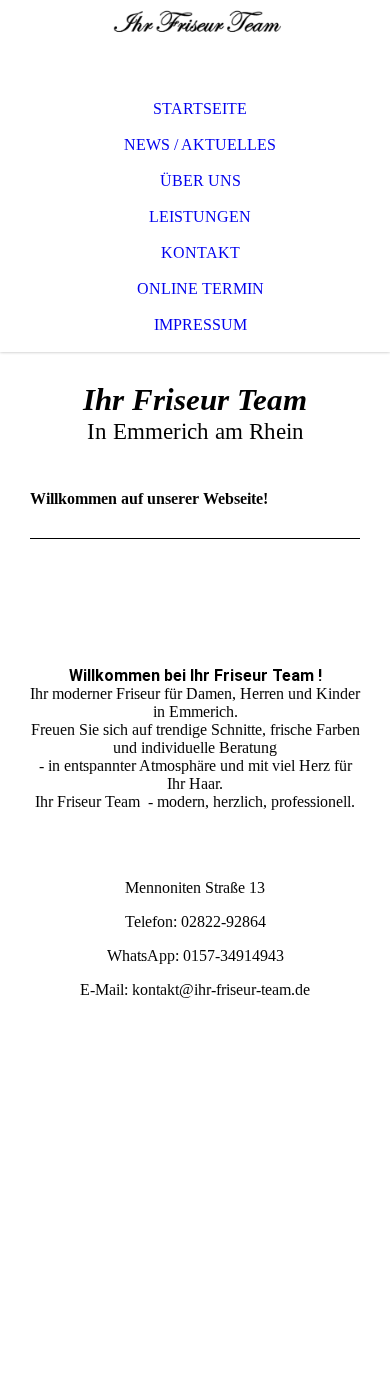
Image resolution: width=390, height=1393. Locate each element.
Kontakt (200, 252)
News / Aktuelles (200, 144)
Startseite (200, 108)
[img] (195, 40)
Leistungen (200, 216)
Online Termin (200, 288)
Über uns (200, 180)
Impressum (200, 324)
